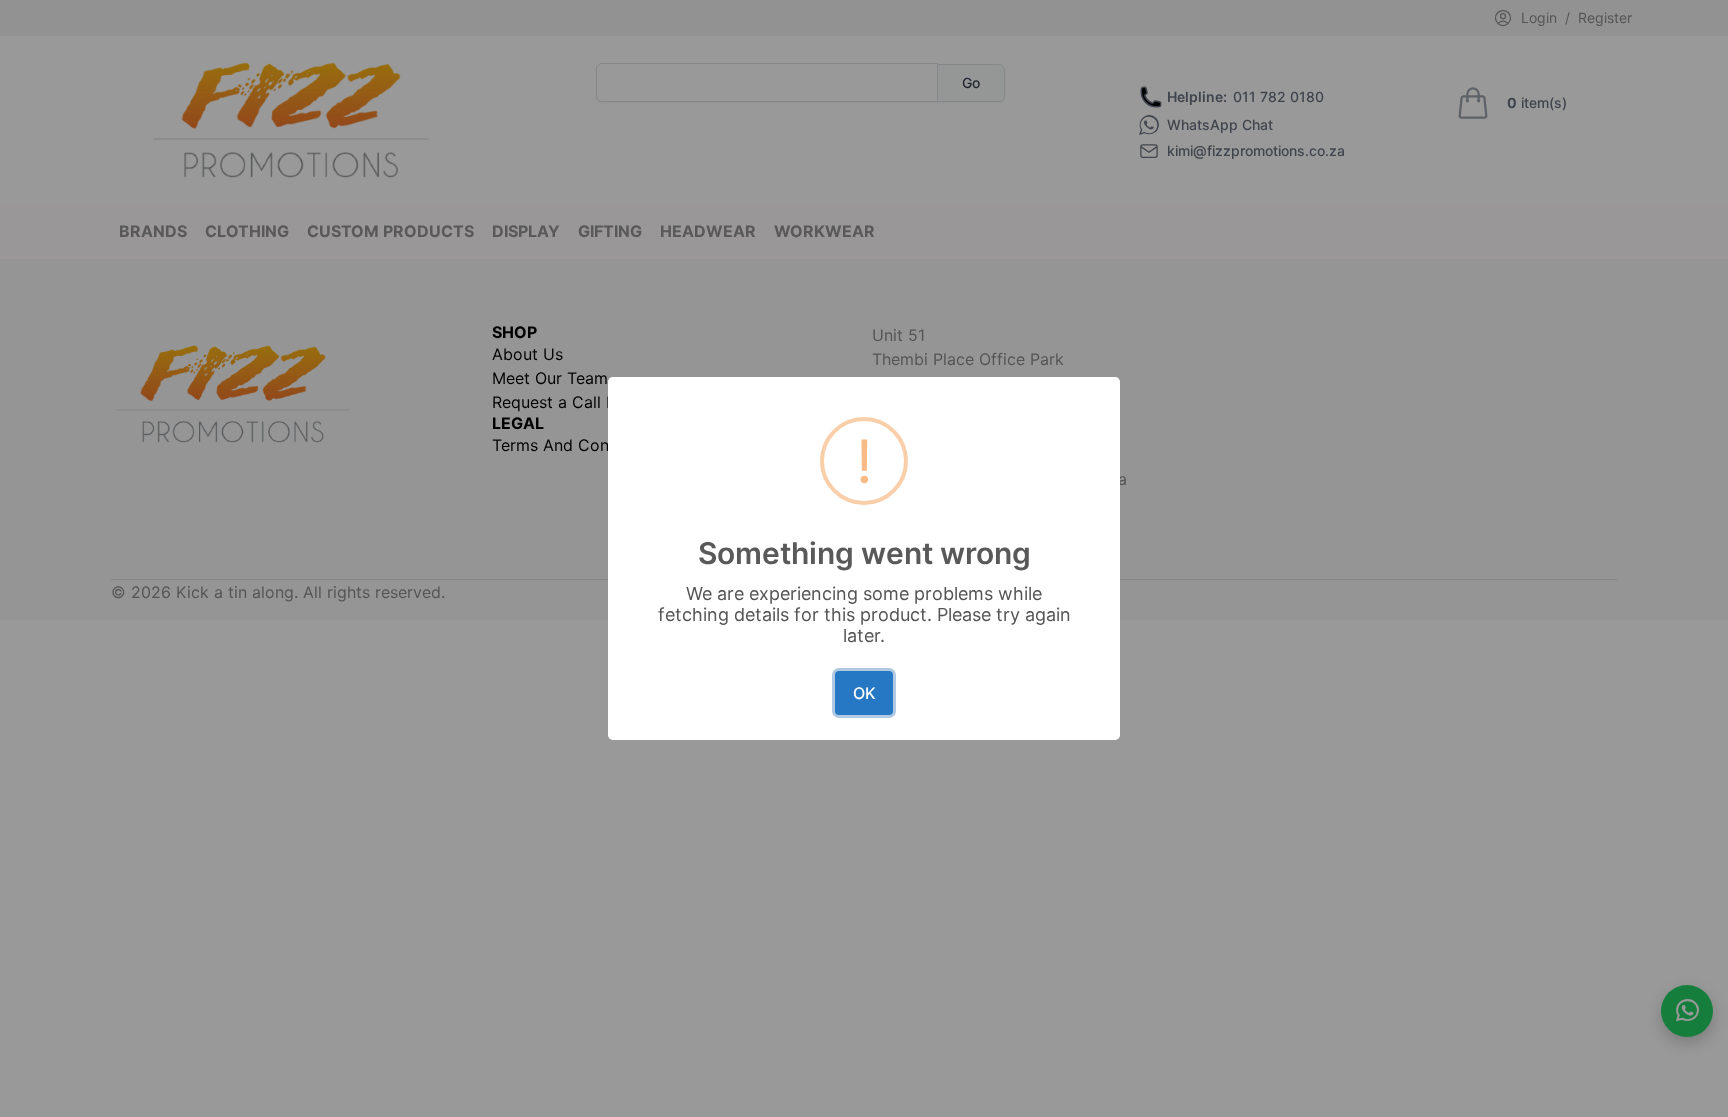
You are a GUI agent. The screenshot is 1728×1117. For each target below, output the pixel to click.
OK (864, 693)
